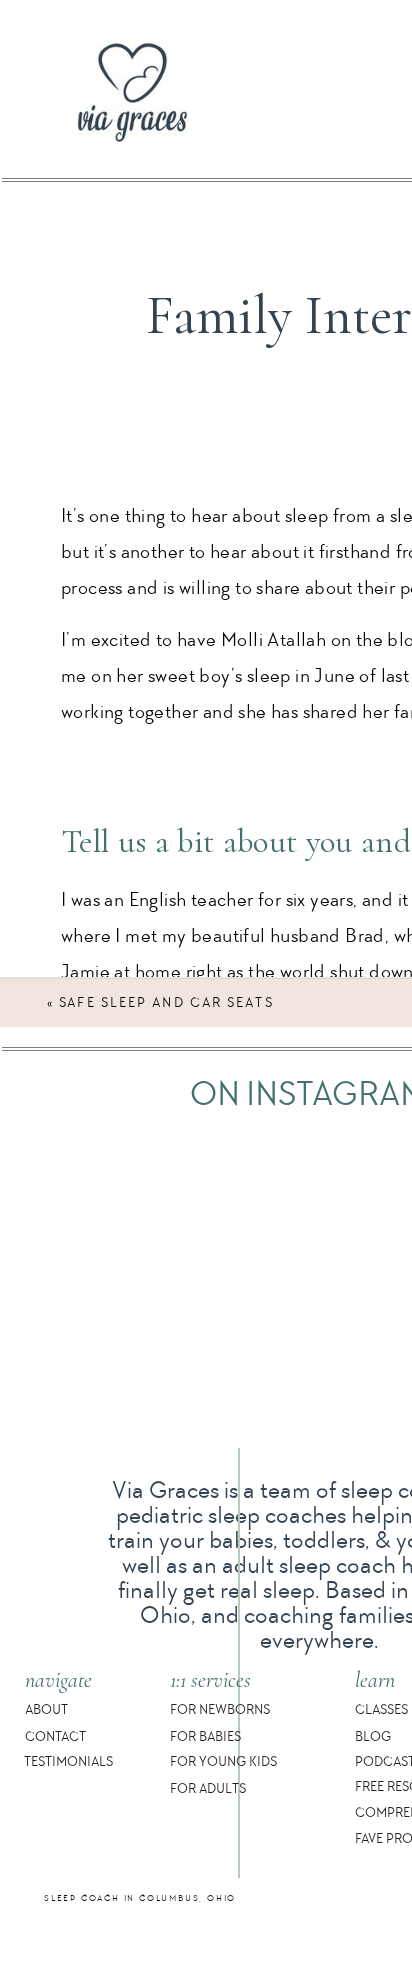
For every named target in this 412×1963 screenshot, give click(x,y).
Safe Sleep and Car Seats (166, 1002)
